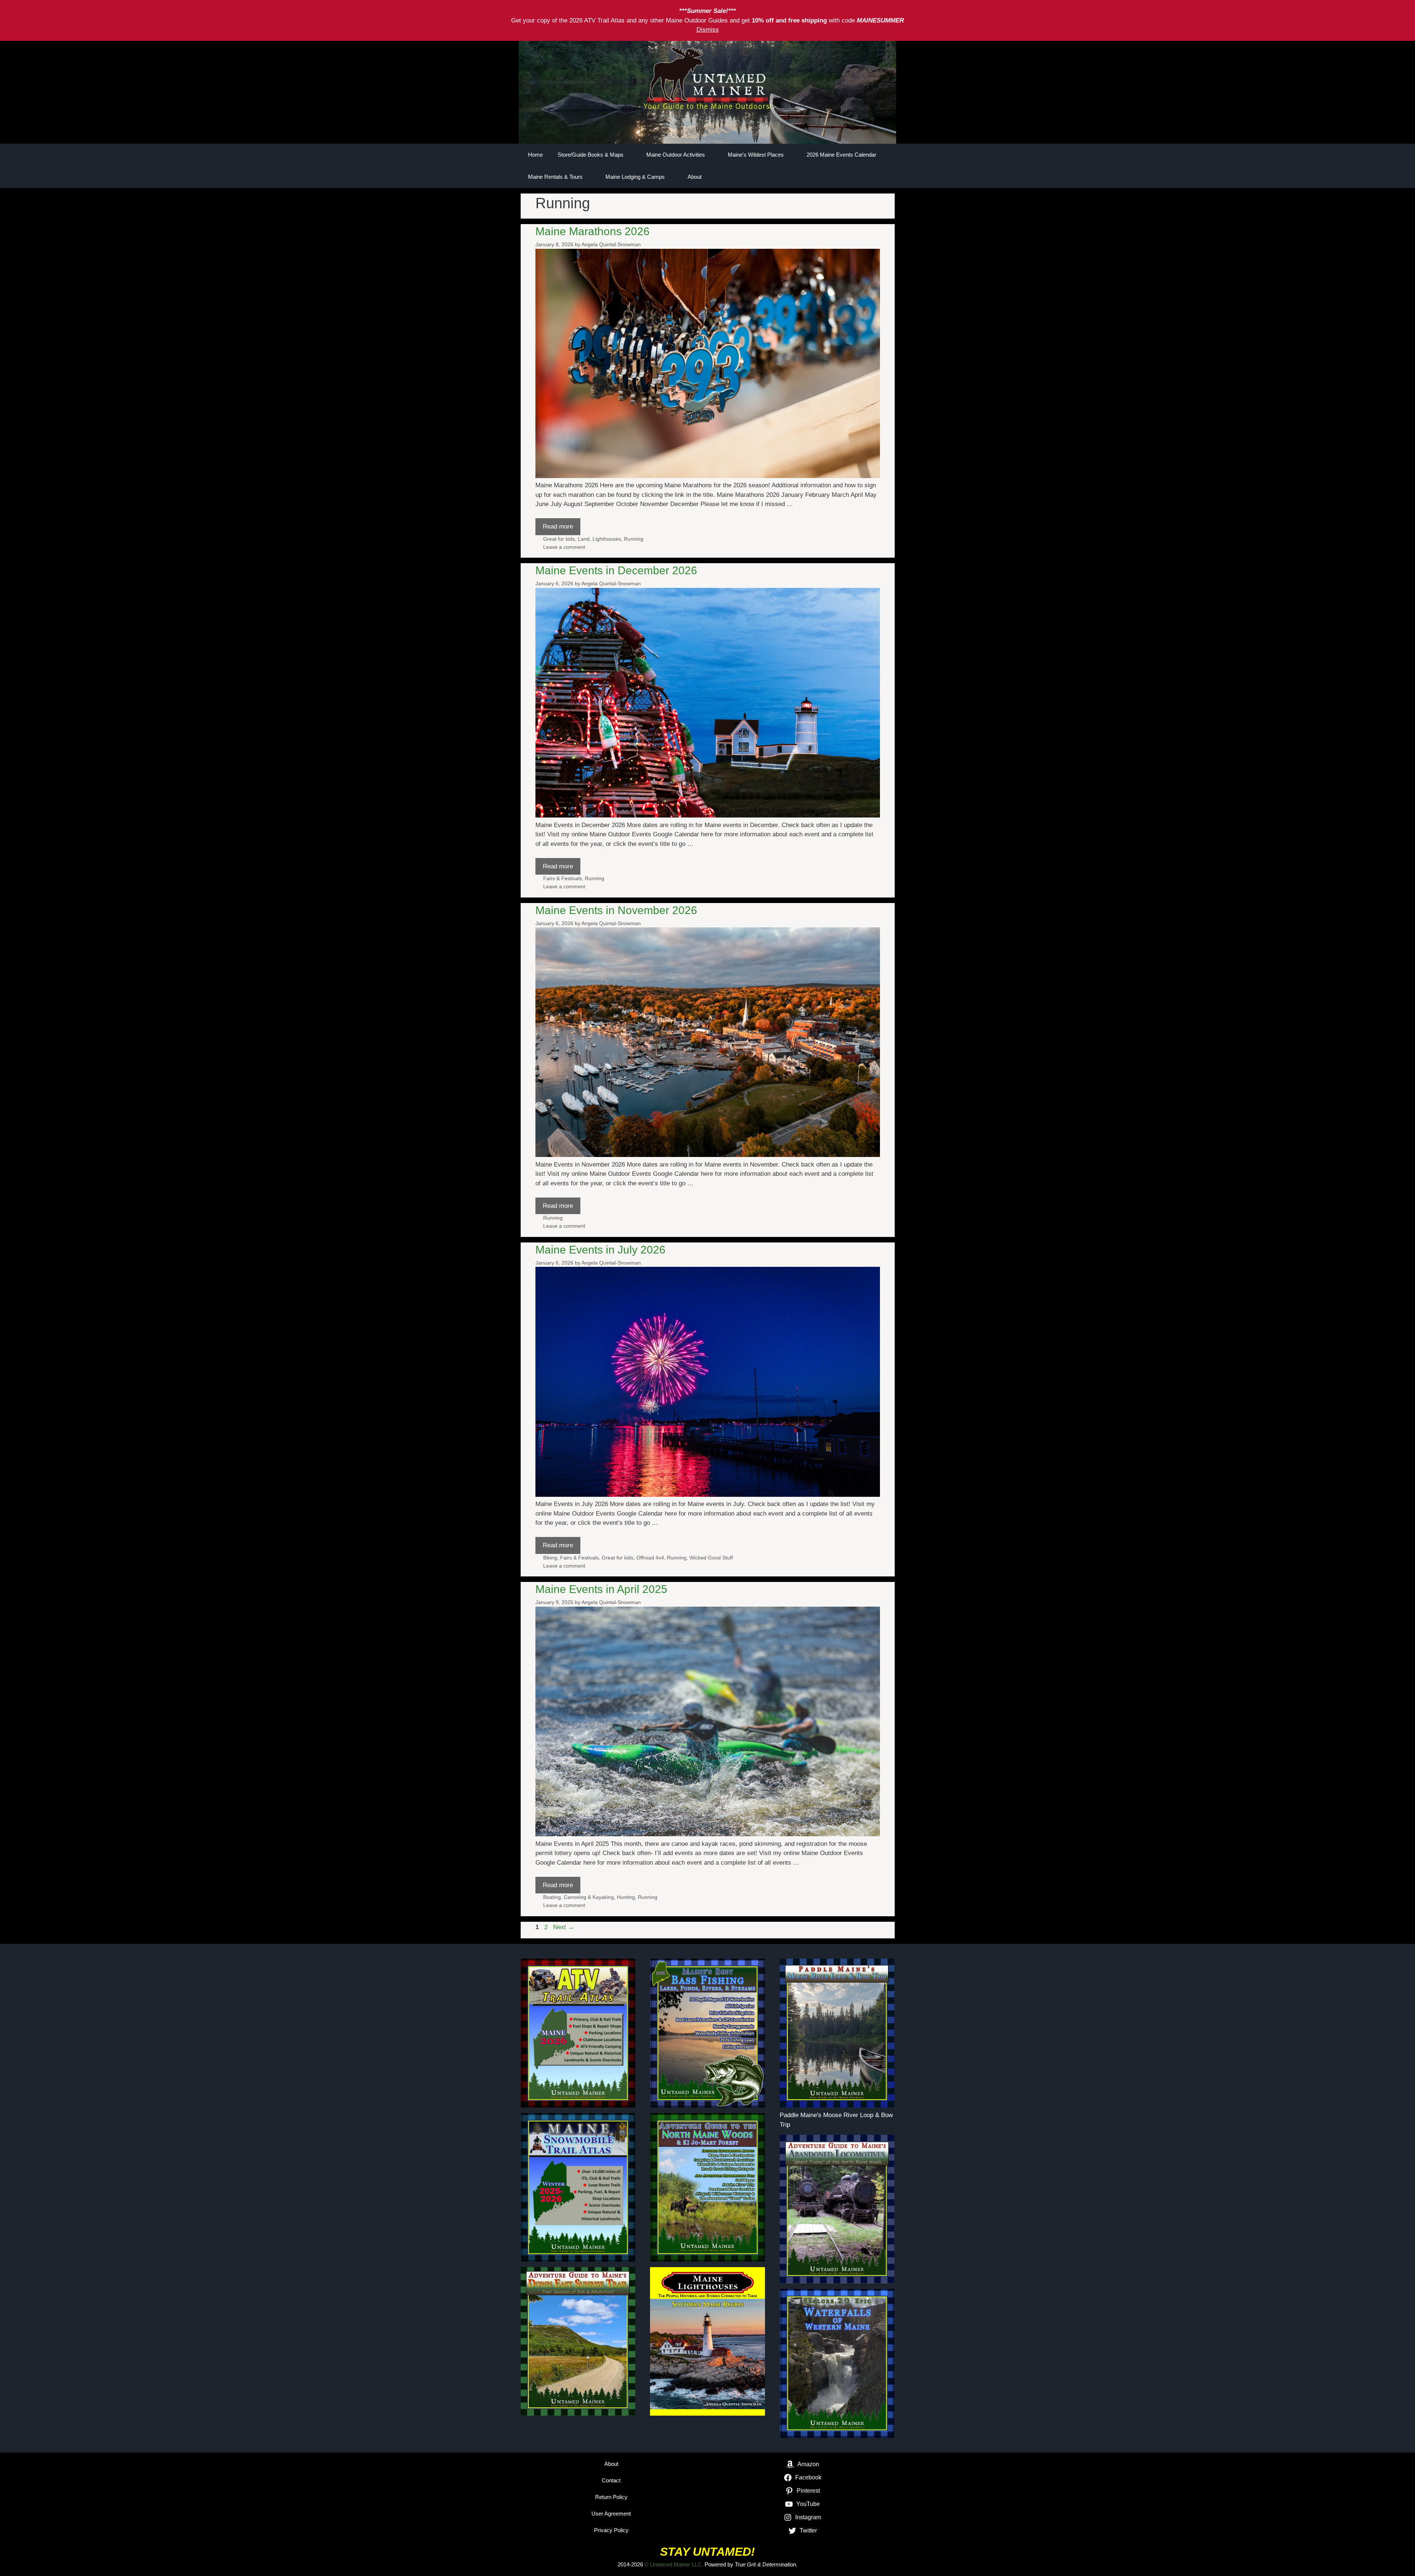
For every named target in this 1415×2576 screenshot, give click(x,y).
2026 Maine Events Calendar (841, 155)
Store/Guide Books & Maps (591, 155)
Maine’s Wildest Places (756, 155)
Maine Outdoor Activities (676, 155)
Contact (611, 2480)
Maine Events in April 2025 (601, 1589)
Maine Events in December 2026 (616, 570)
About (695, 177)
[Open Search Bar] (864, 177)
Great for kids (559, 539)
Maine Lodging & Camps (635, 177)
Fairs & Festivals (562, 878)
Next (564, 1927)
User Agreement (611, 2514)
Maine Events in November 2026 (616, 910)
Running (634, 539)
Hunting (626, 1897)
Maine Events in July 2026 (600, 1250)
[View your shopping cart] (885, 177)
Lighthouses (607, 539)
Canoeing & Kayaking (589, 1897)
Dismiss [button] (708, 30)
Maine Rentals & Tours (555, 177)
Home (535, 155)
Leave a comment (564, 547)
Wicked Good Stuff (711, 1558)
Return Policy (611, 2497)
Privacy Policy (611, 2530)
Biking (550, 1558)
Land (584, 539)
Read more (558, 527)
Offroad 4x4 (650, 1558)
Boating (552, 1897)
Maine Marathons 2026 (593, 231)
